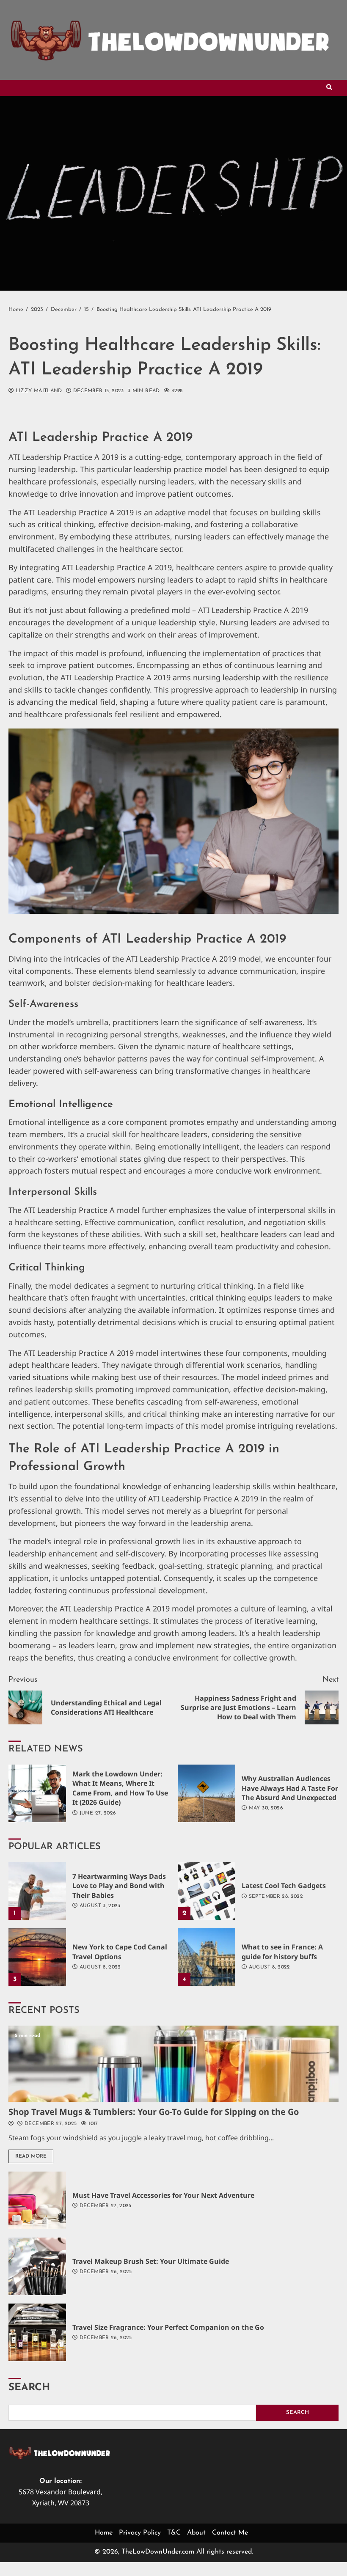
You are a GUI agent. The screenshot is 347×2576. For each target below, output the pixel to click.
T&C (174, 2533)
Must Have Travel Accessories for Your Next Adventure (37, 2200)
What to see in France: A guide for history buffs (207, 1957)
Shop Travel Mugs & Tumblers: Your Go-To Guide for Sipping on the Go (173, 2064)
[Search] (329, 88)
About (196, 2533)
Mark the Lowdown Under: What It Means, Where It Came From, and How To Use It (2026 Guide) (37, 1793)
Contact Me (230, 2533)
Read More (31, 2156)
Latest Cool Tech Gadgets (207, 1891)
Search (29, 2388)
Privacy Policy (140, 2533)
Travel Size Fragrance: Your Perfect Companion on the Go (37, 2332)
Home (104, 2533)
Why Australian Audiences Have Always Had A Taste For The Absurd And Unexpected (207, 1793)
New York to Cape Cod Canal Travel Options (37, 1957)
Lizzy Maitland (38, 391)
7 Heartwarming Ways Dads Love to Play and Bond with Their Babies (37, 1891)
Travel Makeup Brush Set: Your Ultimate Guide (37, 2266)
